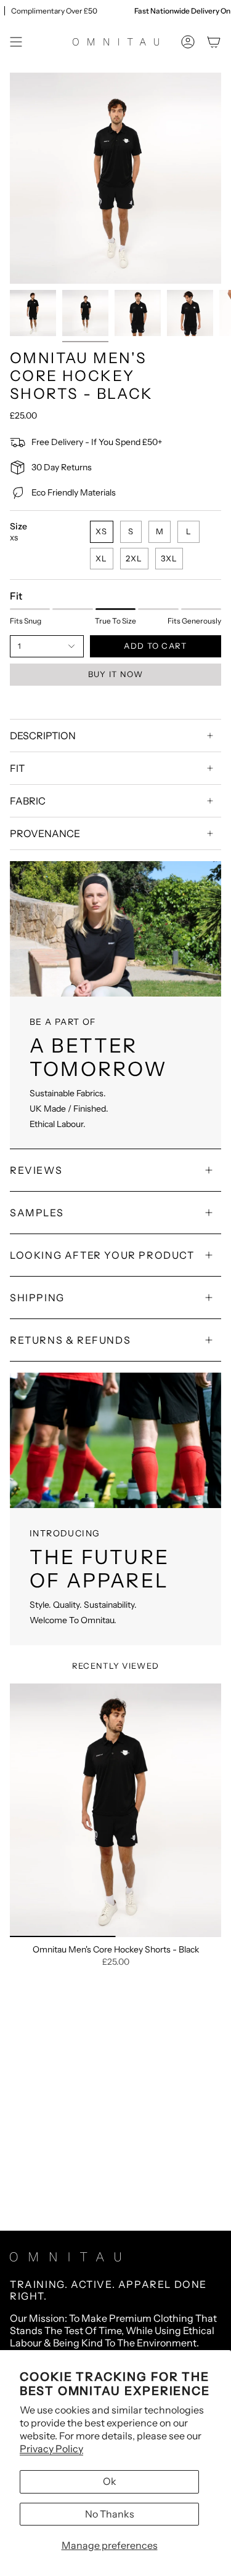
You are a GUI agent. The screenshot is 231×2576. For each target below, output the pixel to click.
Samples (37, 1213)
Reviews (36, 1170)
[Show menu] (16, 42)
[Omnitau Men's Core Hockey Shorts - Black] (115, 1810)
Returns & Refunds (70, 1340)
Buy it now (116, 674)
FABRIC (28, 801)
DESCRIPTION (43, 736)
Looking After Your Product (102, 1255)
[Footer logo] (65, 2257)
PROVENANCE (45, 833)
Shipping (37, 1298)
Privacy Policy (51, 2449)
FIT (17, 768)
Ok (110, 2481)
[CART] (214, 42)
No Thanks (110, 2514)
